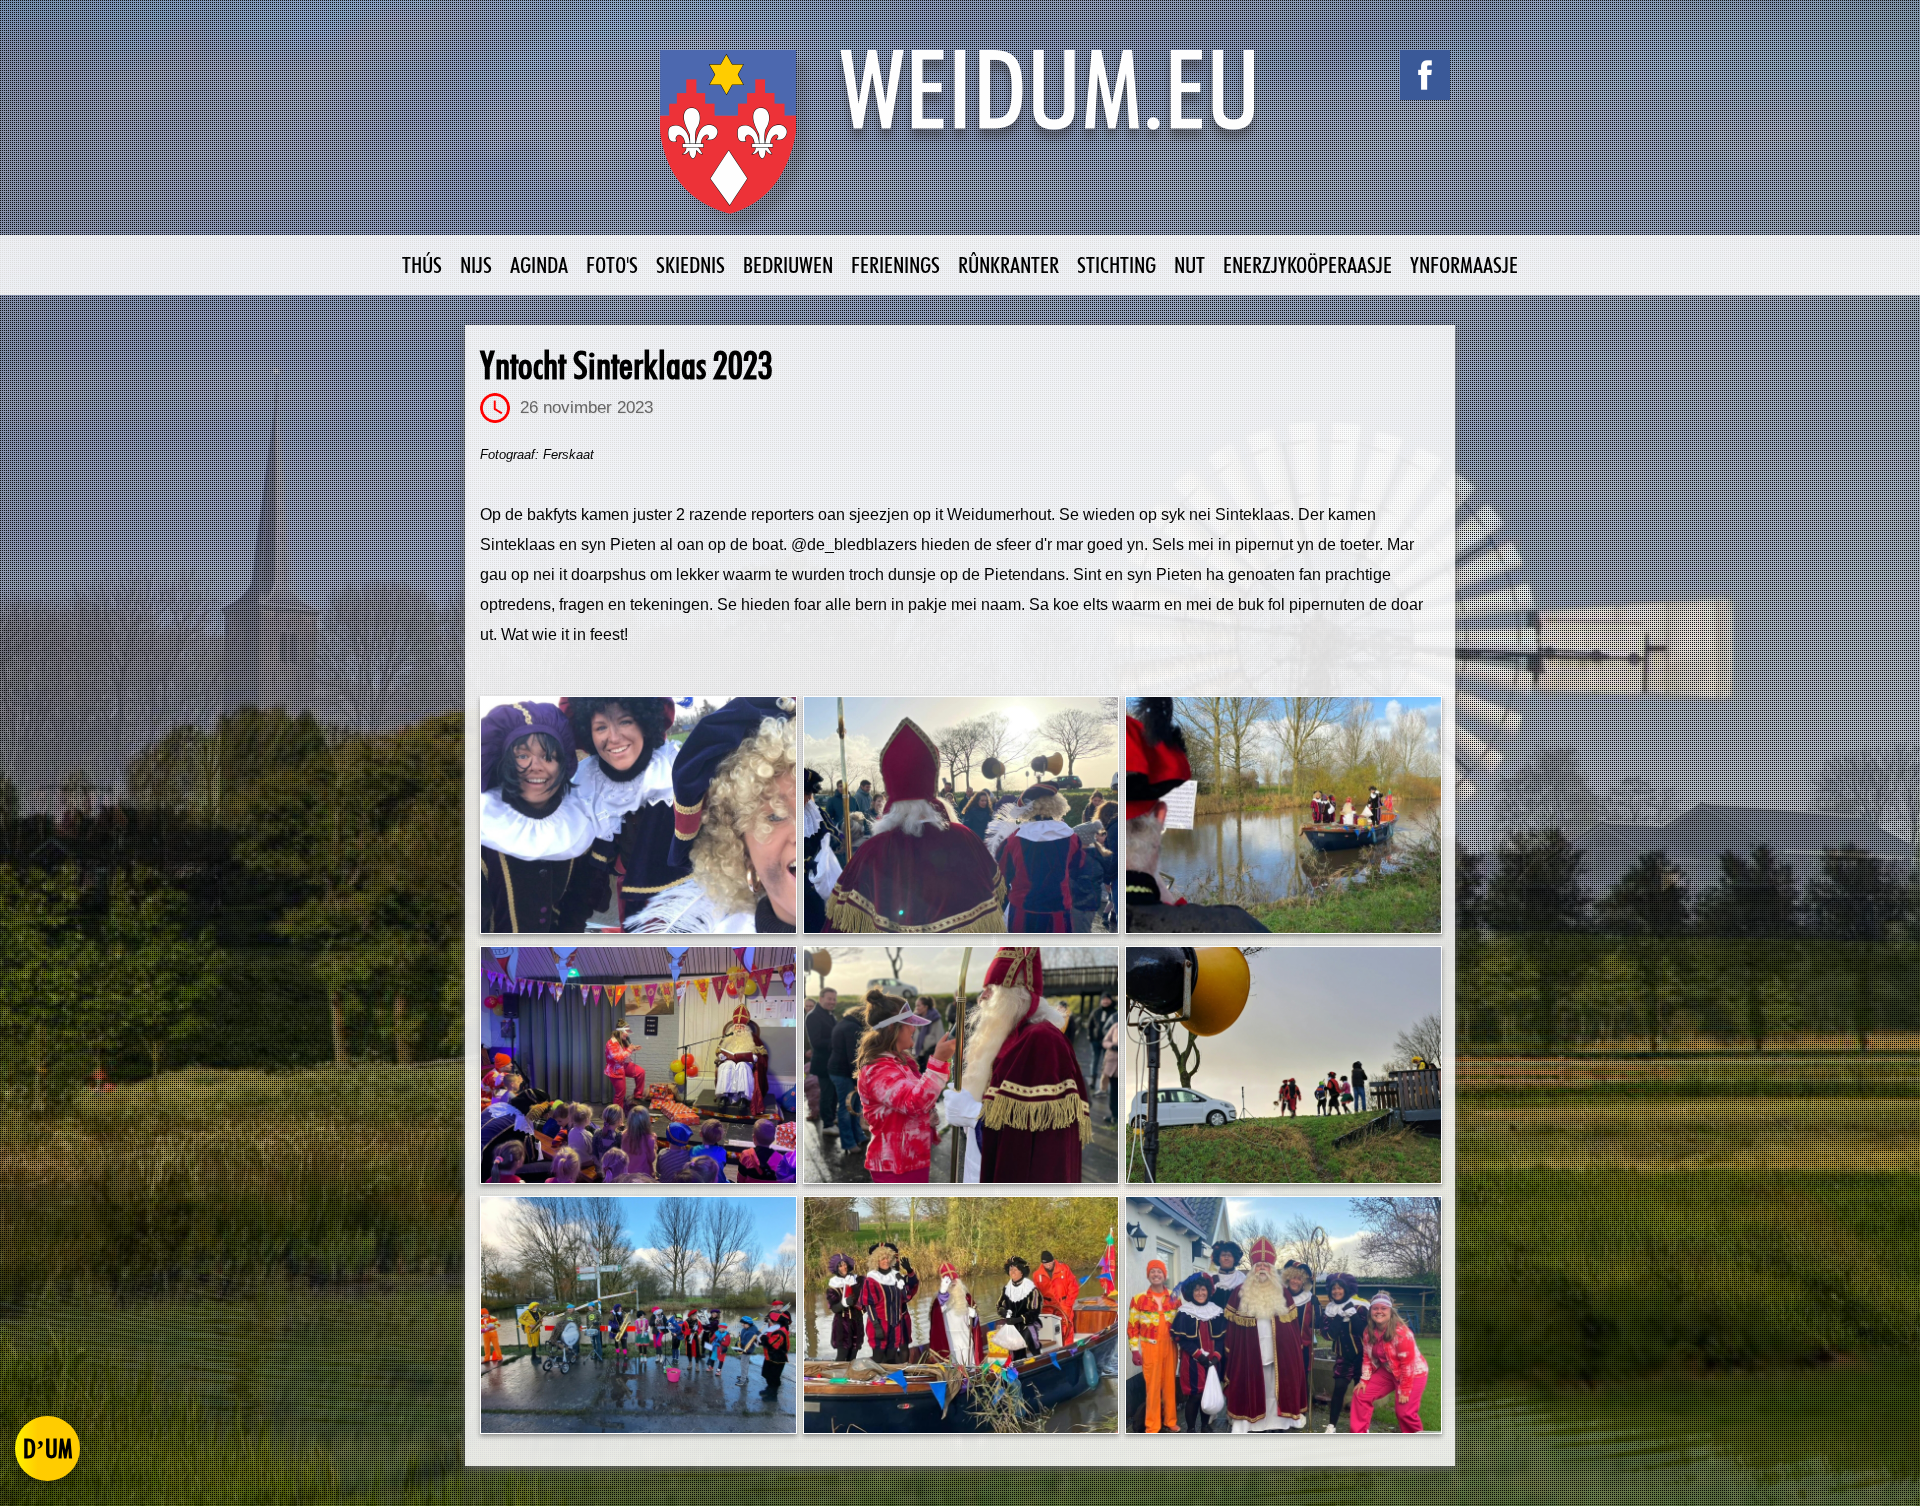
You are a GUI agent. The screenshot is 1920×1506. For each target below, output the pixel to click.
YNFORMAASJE (1464, 264)
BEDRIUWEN (788, 264)
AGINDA (539, 264)
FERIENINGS (895, 264)
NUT (1189, 264)
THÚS (422, 264)
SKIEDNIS (690, 264)
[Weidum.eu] (960, 142)
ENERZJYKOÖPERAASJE (1307, 264)
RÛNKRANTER (1008, 264)
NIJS (476, 264)
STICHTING (1116, 264)
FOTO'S (612, 264)
